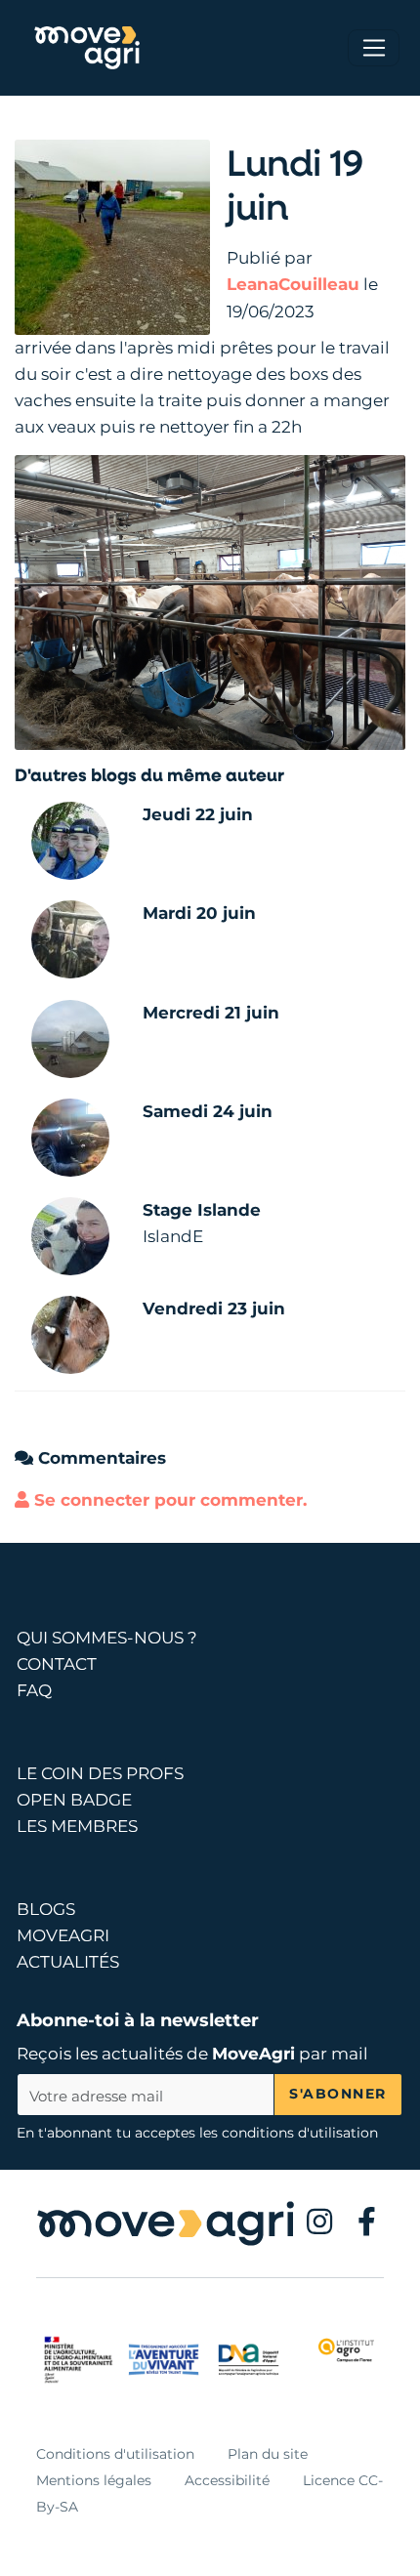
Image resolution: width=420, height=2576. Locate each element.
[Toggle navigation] (374, 48)
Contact (57, 1664)
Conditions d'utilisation (115, 2454)
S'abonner (338, 2094)
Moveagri (63, 1935)
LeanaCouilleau (293, 284)
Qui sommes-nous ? (107, 1638)
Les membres (77, 1826)
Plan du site (268, 2454)
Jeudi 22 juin (198, 814)
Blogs (46, 1909)
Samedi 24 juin (208, 1111)
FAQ (34, 1690)
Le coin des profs (100, 1773)
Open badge (74, 1800)
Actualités (68, 1962)
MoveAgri (253, 2054)
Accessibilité (227, 2480)
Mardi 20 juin (199, 913)
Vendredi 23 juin (214, 1309)
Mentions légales (94, 2480)
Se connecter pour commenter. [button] (168, 1500)
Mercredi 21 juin (211, 1013)
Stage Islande (202, 1210)
